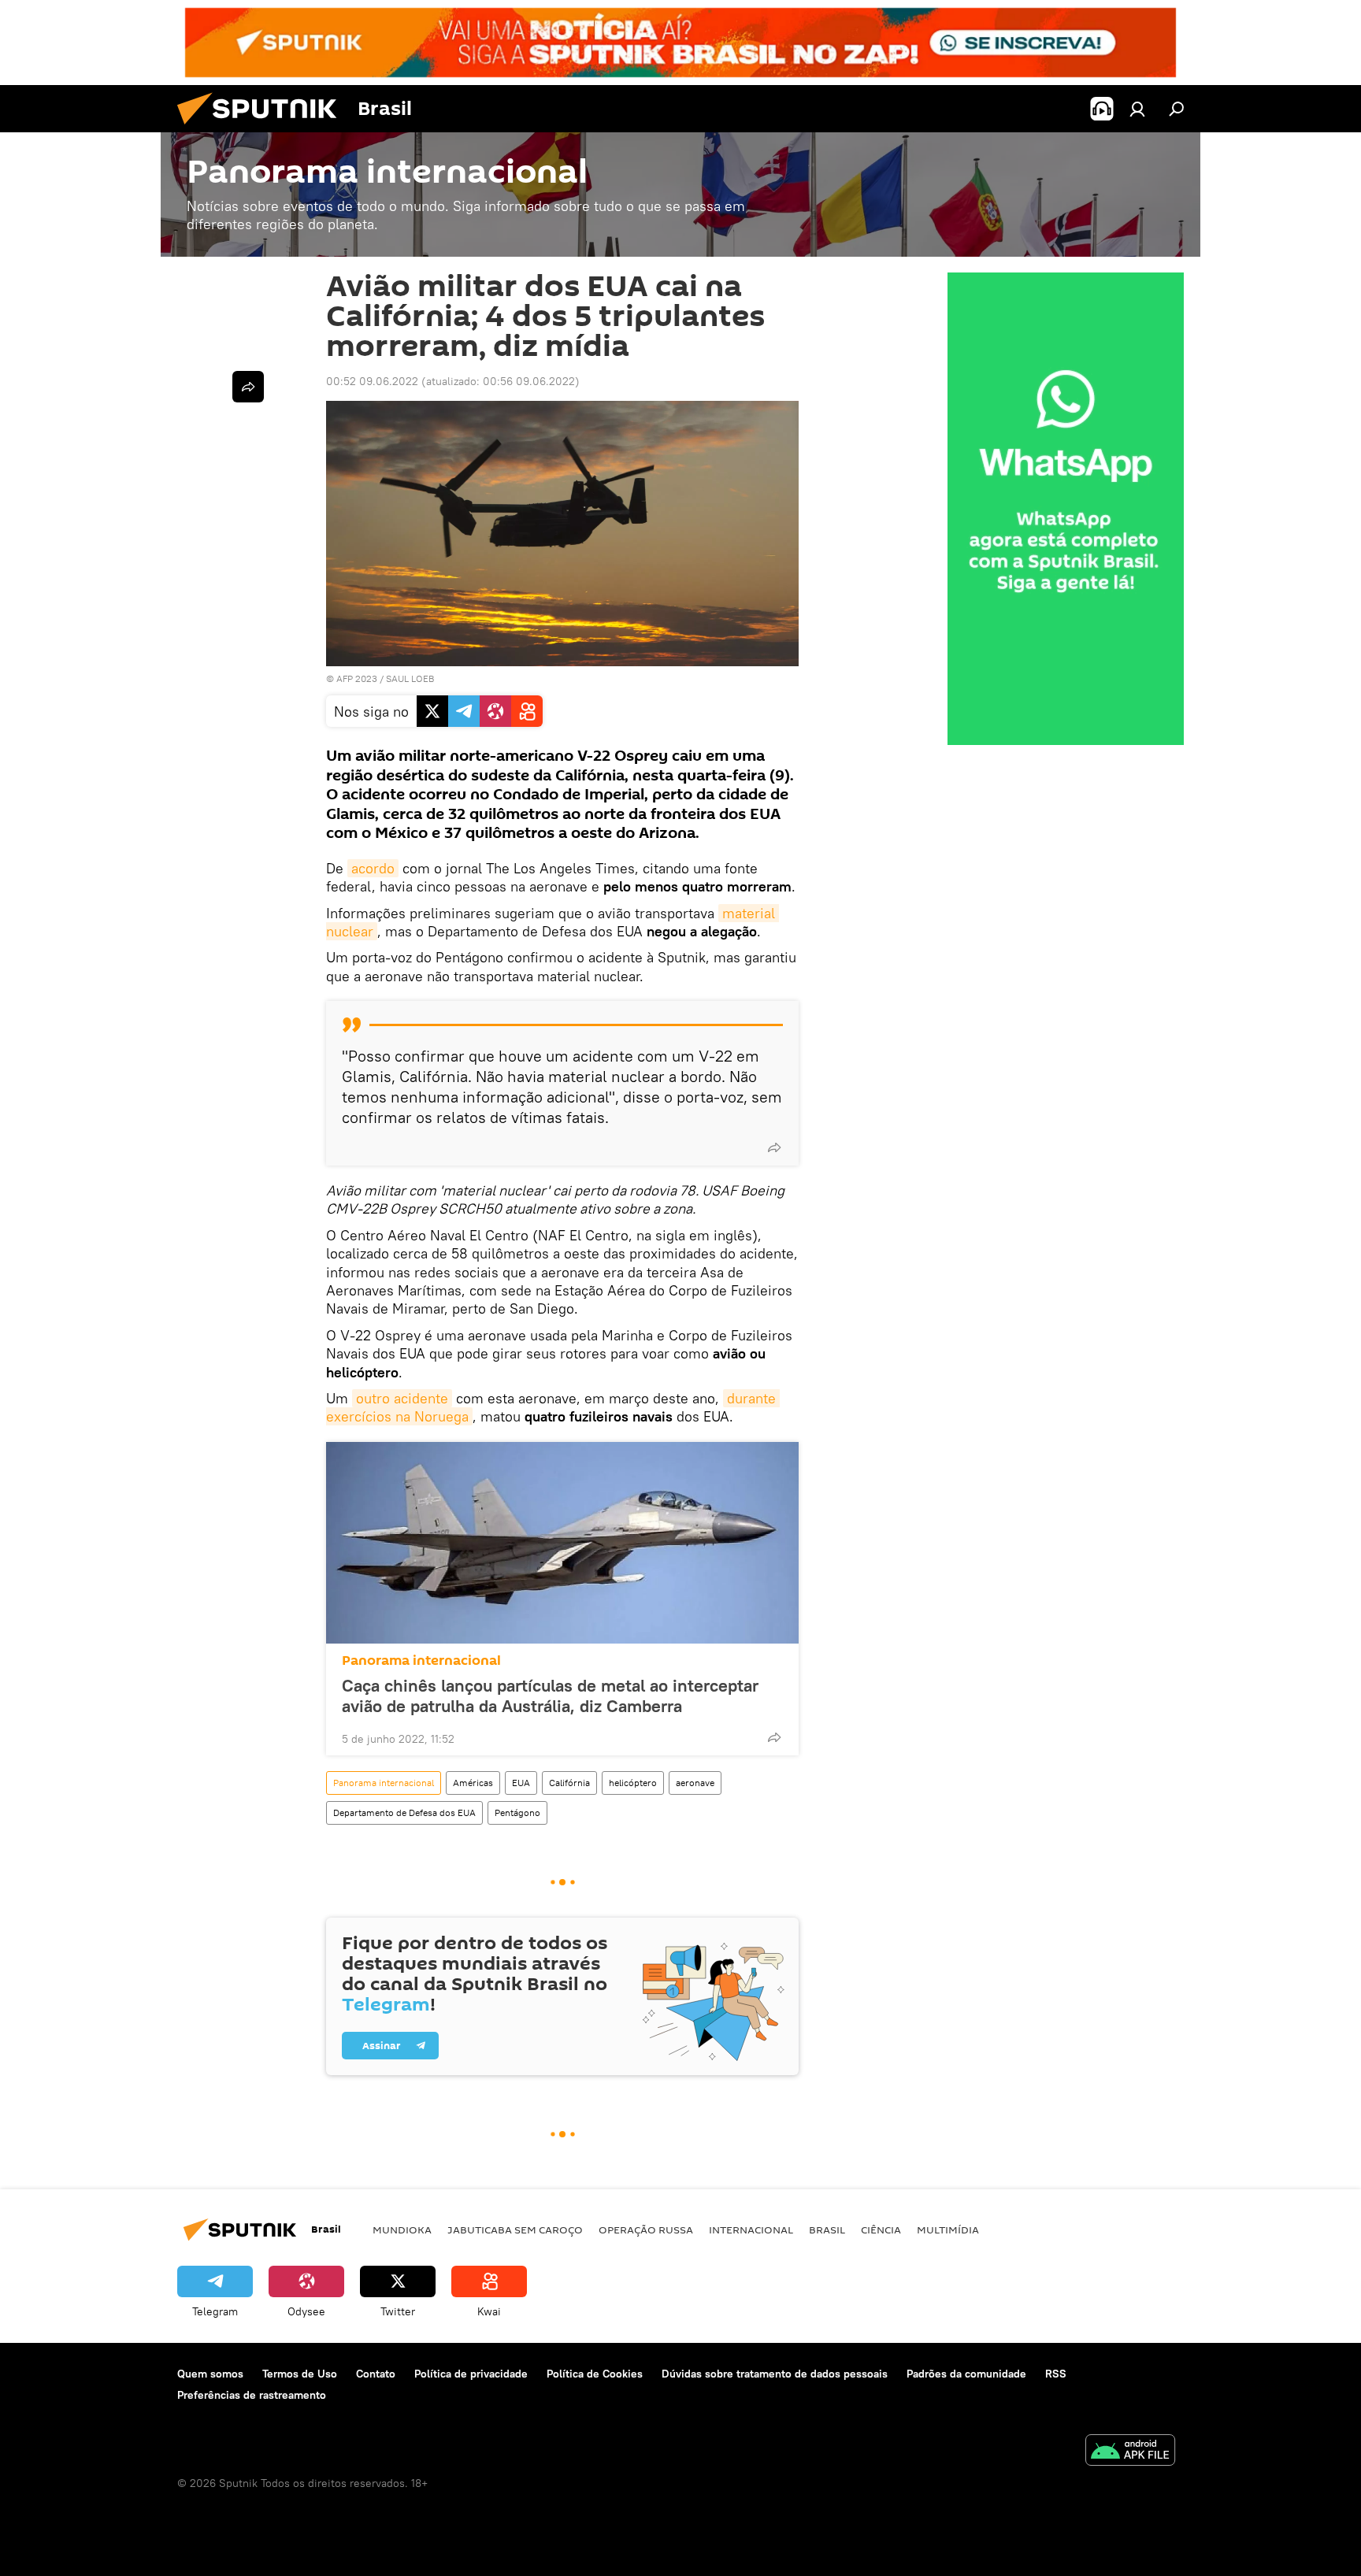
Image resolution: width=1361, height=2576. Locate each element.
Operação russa (646, 2229)
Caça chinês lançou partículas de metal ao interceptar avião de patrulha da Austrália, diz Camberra (550, 1696)
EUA (521, 1783)
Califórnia (569, 1783)
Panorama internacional (421, 1661)
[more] (774, 1147)
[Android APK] (1130, 2452)
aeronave (695, 1783)
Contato (376, 2374)
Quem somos (210, 2374)
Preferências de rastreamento (252, 2395)
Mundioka (402, 2229)
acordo (373, 868)
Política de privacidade (471, 2374)
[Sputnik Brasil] (263, 128)
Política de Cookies (595, 2374)
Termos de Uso (300, 2374)
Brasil (827, 2229)
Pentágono (517, 1812)
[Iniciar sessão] (1137, 109)
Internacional (751, 2229)
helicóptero (633, 1783)
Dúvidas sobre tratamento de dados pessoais (775, 2374)
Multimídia (948, 2229)
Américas (473, 1783)
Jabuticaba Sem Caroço (515, 2229)
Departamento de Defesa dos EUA (404, 1812)
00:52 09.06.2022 (372, 381)
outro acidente (402, 1398)
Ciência (881, 2229)
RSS (1056, 2374)
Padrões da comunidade (966, 2374)
